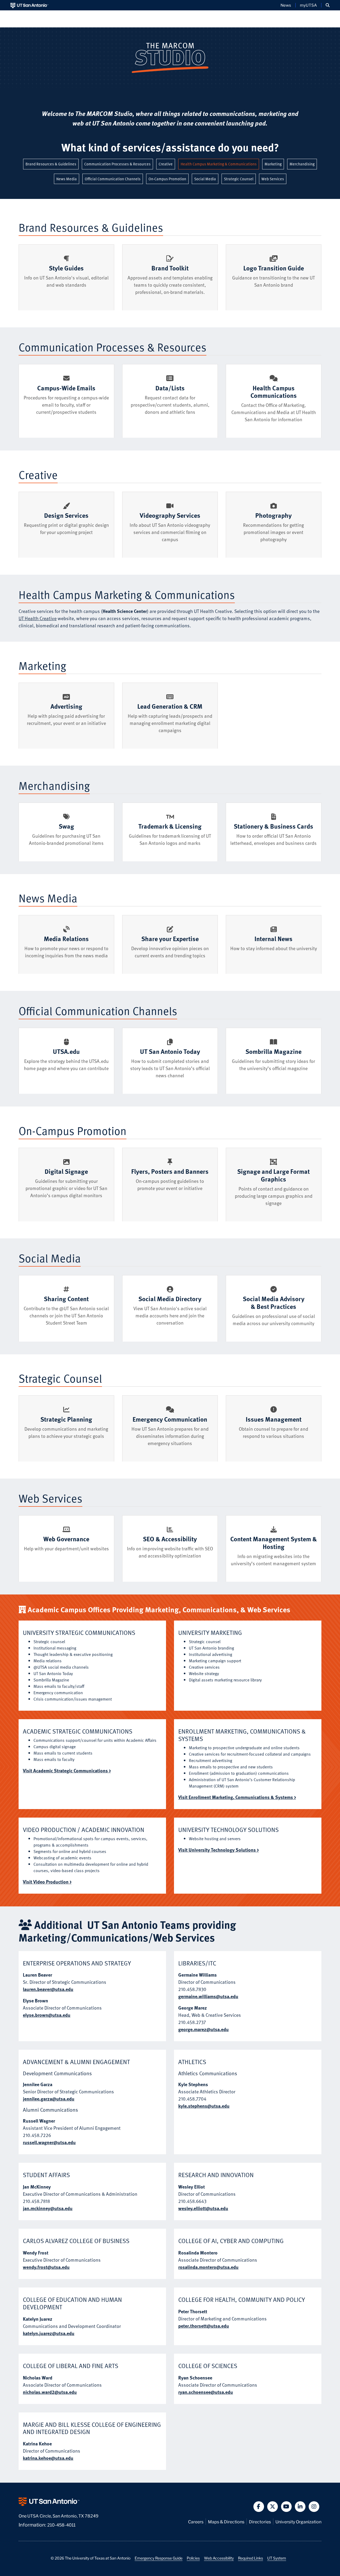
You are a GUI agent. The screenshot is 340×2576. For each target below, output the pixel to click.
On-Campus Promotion (169, 179)
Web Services (274, 179)
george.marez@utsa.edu (203, 2029)
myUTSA (308, 5)
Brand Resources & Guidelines (52, 164)
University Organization (298, 2521)
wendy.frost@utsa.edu (46, 2267)
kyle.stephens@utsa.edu (204, 2106)
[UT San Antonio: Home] (29, 5)
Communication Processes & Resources (119, 164)
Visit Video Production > (47, 1882)
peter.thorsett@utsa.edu (204, 2326)
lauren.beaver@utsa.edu (48, 1989)
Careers (196, 2521)
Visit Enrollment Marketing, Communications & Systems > (237, 1797)
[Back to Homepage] (170, 57)
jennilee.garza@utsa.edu (49, 2099)
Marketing (274, 164)
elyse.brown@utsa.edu (47, 2015)
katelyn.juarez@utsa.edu (49, 2333)
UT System (277, 2558)
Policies (193, 2558)
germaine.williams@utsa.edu (208, 1996)
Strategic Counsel (240, 179)
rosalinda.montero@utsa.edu (208, 2267)
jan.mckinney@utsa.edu (48, 2208)
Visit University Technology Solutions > (218, 1850)
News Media (68, 179)
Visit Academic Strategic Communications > (67, 1770)
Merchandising (303, 164)
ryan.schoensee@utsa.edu (206, 2392)
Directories (260, 2521)
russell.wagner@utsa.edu (49, 2142)
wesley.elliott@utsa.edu (203, 2208)
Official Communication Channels (114, 179)
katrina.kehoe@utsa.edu (48, 2458)
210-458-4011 (61, 2525)
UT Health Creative (38, 618)
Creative (167, 164)
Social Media (206, 179)
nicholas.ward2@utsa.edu (50, 2392)
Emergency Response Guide (159, 2558)
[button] (328, 5)
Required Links (250, 2558)
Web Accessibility (219, 2558)
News (286, 5)
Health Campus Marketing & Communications (220, 164)
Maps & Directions (226, 2521)
